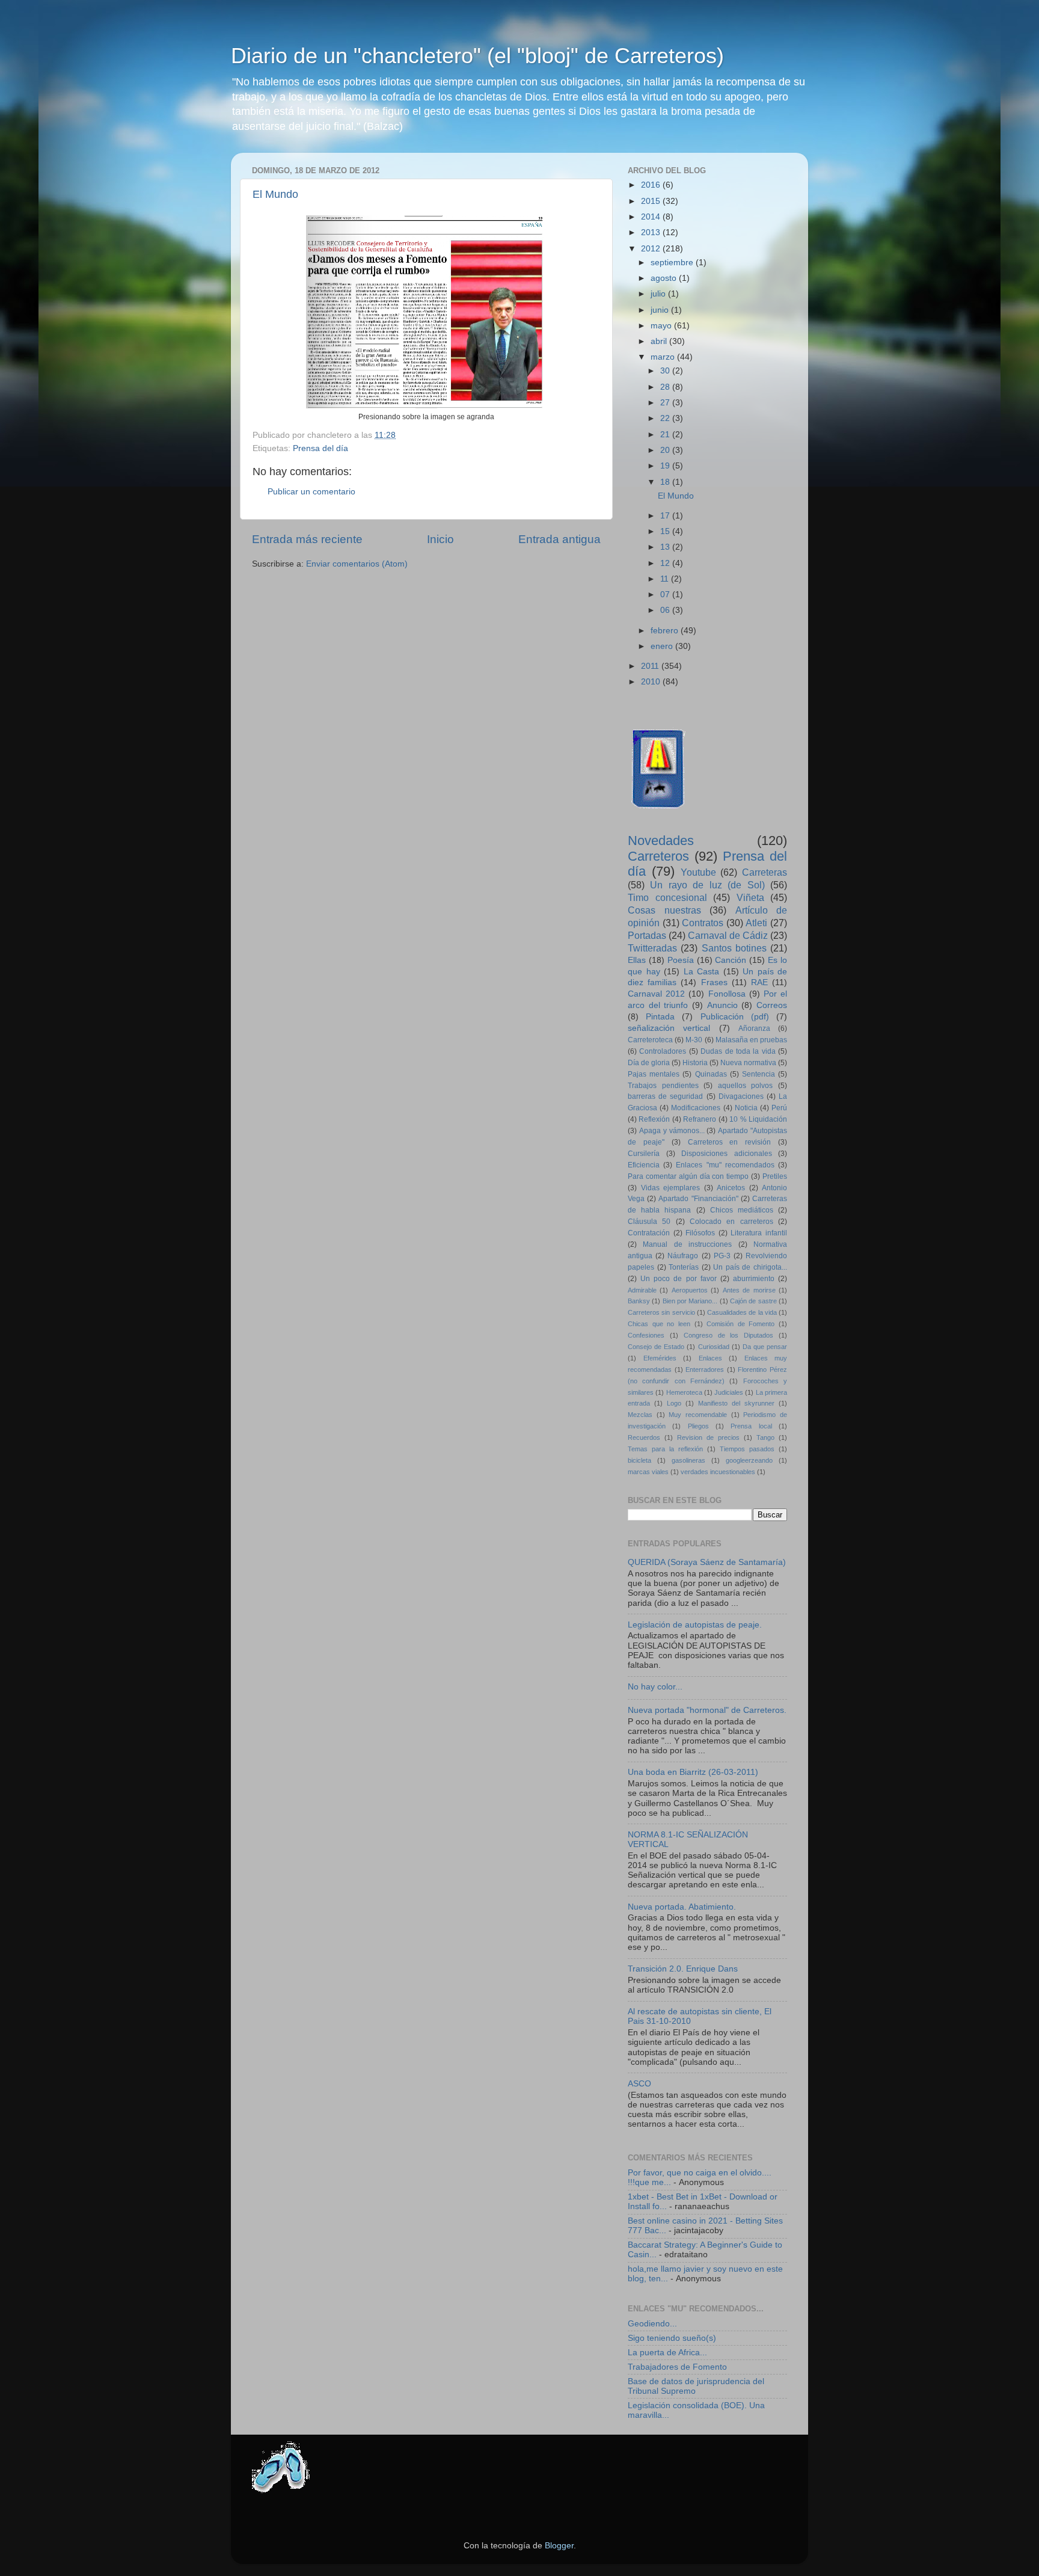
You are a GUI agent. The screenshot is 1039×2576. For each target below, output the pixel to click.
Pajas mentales (654, 1074)
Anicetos (731, 1188)
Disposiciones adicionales (727, 1154)
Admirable (642, 1290)
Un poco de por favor (679, 1279)
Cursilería (644, 1154)
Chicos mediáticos (742, 1210)
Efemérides (660, 1358)
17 (666, 516)
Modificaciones (696, 1108)
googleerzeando (749, 1460)
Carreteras (765, 872)
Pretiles (775, 1176)
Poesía (681, 960)
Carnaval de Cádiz (728, 935)
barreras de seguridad (665, 1096)
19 (666, 466)
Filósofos (700, 1233)
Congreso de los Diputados (729, 1335)
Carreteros (658, 856)
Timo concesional (667, 897)
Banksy (639, 1301)
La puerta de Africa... (667, 2353)
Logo (674, 1403)
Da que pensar (765, 1347)
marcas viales (648, 1472)
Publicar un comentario (311, 492)
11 (666, 579)
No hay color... (655, 1687)
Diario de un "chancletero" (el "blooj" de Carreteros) (477, 56)
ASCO (639, 2084)
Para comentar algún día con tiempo (688, 1176)
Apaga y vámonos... (672, 1131)
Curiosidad (714, 1347)
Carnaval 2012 (656, 994)
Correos (772, 1005)
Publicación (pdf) (735, 1017)
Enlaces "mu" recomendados (725, 1165)
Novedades (661, 841)
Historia (695, 1063)
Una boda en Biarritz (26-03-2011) (693, 1772)
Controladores (663, 1051)
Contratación (649, 1233)
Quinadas (711, 1074)
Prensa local (751, 1426)
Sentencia (759, 1074)
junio (661, 310)
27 (666, 403)
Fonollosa (727, 994)
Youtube (698, 872)
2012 (652, 249)
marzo (664, 357)
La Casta (702, 972)
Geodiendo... (652, 2324)
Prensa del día (320, 448)
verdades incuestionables (718, 1472)
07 (666, 595)
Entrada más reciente (307, 539)
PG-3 (722, 1256)
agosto (665, 278)
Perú (779, 1108)
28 (666, 387)
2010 (652, 682)
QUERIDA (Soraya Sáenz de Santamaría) (707, 1562)
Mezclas (640, 1415)
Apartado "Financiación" (698, 1199)
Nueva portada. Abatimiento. (682, 1907)
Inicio (440, 539)
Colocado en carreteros (731, 1222)
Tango (765, 1437)
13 (666, 547)
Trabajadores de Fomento (677, 2367)
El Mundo (275, 194)
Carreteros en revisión (730, 1142)
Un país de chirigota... (750, 1267)
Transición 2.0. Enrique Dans (683, 1969)
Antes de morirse (749, 1290)
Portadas (647, 935)
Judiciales (729, 1392)
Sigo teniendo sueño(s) (672, 2338)
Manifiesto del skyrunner (736, 1403)
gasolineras (688, 1460)
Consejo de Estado (656, 1347)
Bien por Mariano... (690, 1301)
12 (666, 563)
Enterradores (705, 1369)
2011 (651, 666)
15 (666, 531)
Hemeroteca (684, 1392)
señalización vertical (669, 1028)
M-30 (694, 1040)
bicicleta (639, 1460)
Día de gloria (649, 1063)
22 (666, 418)
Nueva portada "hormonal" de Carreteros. (707, 1710)
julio (659, 294)
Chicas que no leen (659, 1324)
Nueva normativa (748, 1063)
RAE (759, 982)
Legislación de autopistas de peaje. (695, 1625)
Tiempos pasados (747, 1449)
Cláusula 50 (649, 1222)
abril (660, 341)
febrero (666, 631)
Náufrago (683, 1256)
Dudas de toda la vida (738, 1051)
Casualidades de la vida (742, 1312)
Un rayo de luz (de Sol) (707, 885)
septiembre (673, 263)
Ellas (637, 960)
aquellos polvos (746, 1086)
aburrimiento (754, 1279)
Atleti (756, 923)
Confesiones (646, 1335)
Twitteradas (652, 948)
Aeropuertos (690, 1290)
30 (666, 371)
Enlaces (710, 1358)
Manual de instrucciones (687, 1244)
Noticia (746, 1108)
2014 (652, 217)
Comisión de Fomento (740, 1324)
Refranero (700, 1119)
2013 (652, 232)
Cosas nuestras (664, 910)
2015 (652, 201)
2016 (652, 185)
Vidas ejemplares (671, 1188)
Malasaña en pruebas (751, 1040)
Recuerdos (644, 1437)
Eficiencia (644, 1165)
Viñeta (750, 897)
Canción (731, 960)
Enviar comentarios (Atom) (357, 564)
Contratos (703, 923)
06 (666, 610)
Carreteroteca (650, 1040)
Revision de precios (708, 1437)
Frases (714, 982)
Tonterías (684, 1267)
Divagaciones (741, 1096)
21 (666, 435)
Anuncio (722, 1005)
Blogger (559, 2546)
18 (666, 482)
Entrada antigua (559, 539)
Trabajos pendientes (663, 1086)
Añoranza (754, 1028)
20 (666, 450)
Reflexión (654, 1119)
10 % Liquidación (758, 1119)
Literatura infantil (759, 1233)
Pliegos (698, 1426)
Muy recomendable (698, 1415)
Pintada (660, 1017)
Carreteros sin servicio (661, 1312)
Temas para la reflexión (665, 1449)
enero (663, 646)
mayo (662, 326)
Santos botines (734, 948)
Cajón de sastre (753, 1301)
